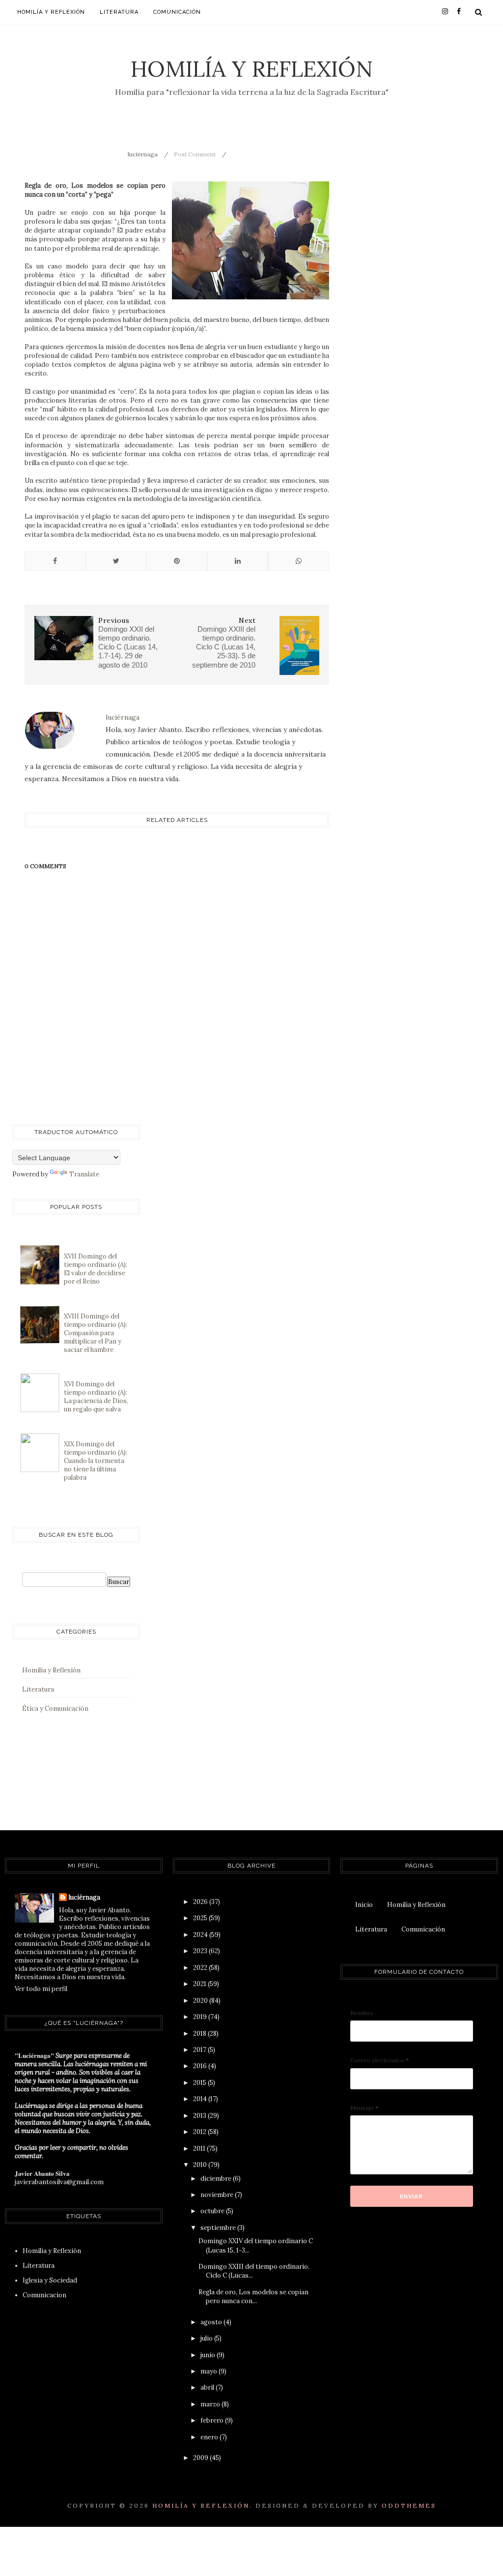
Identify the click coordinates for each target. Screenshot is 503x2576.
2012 (200, 2132)
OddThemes (409, 2505)
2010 (201, 2165)
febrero (213, 2420)
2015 (200, 2083)
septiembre (219, 2228)
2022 (201, 1968)
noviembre (218, 2195)
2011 (200, 2149)
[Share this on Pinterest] (177, 561)
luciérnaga (84, 1897)
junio (209, 2355)
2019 (201, 2017)
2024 (201, 1935)
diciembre (217, 2179)
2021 (200, 1984)
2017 (200, 2050)
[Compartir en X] (116, 561)
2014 (201, 2099)
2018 (200, 2034)
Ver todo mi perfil (41, 1989)
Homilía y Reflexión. (202, 2505)
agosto (212, 2322)
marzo (211, 2404)
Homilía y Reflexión (252, 69)
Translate (84, 1174)
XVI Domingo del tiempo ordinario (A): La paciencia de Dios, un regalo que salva (96, 1397)
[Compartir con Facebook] (55, 561)
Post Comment (195, 154)
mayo (210, 2371)
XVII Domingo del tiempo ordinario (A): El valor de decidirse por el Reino (96, 1269)
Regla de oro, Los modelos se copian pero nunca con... (253, 2297)
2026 (201, 1902)
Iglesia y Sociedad (50, 2280)
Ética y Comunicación (55, 1709)
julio (207, 2338)
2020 (201, 2001)
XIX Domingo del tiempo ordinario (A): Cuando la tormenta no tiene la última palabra (96, 1461)
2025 (201, 1918)
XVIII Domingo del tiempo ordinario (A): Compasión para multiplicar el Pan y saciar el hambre (96, 1333)
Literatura (119, 12)
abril (208, 2387)
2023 (201, 1951)
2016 (201, 2066)
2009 (201, 2458)
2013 (200, 2116)
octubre (213, 2211)
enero (210, 2437)
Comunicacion (44, 2295)
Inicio (364, 1905)
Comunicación (177, 12)
